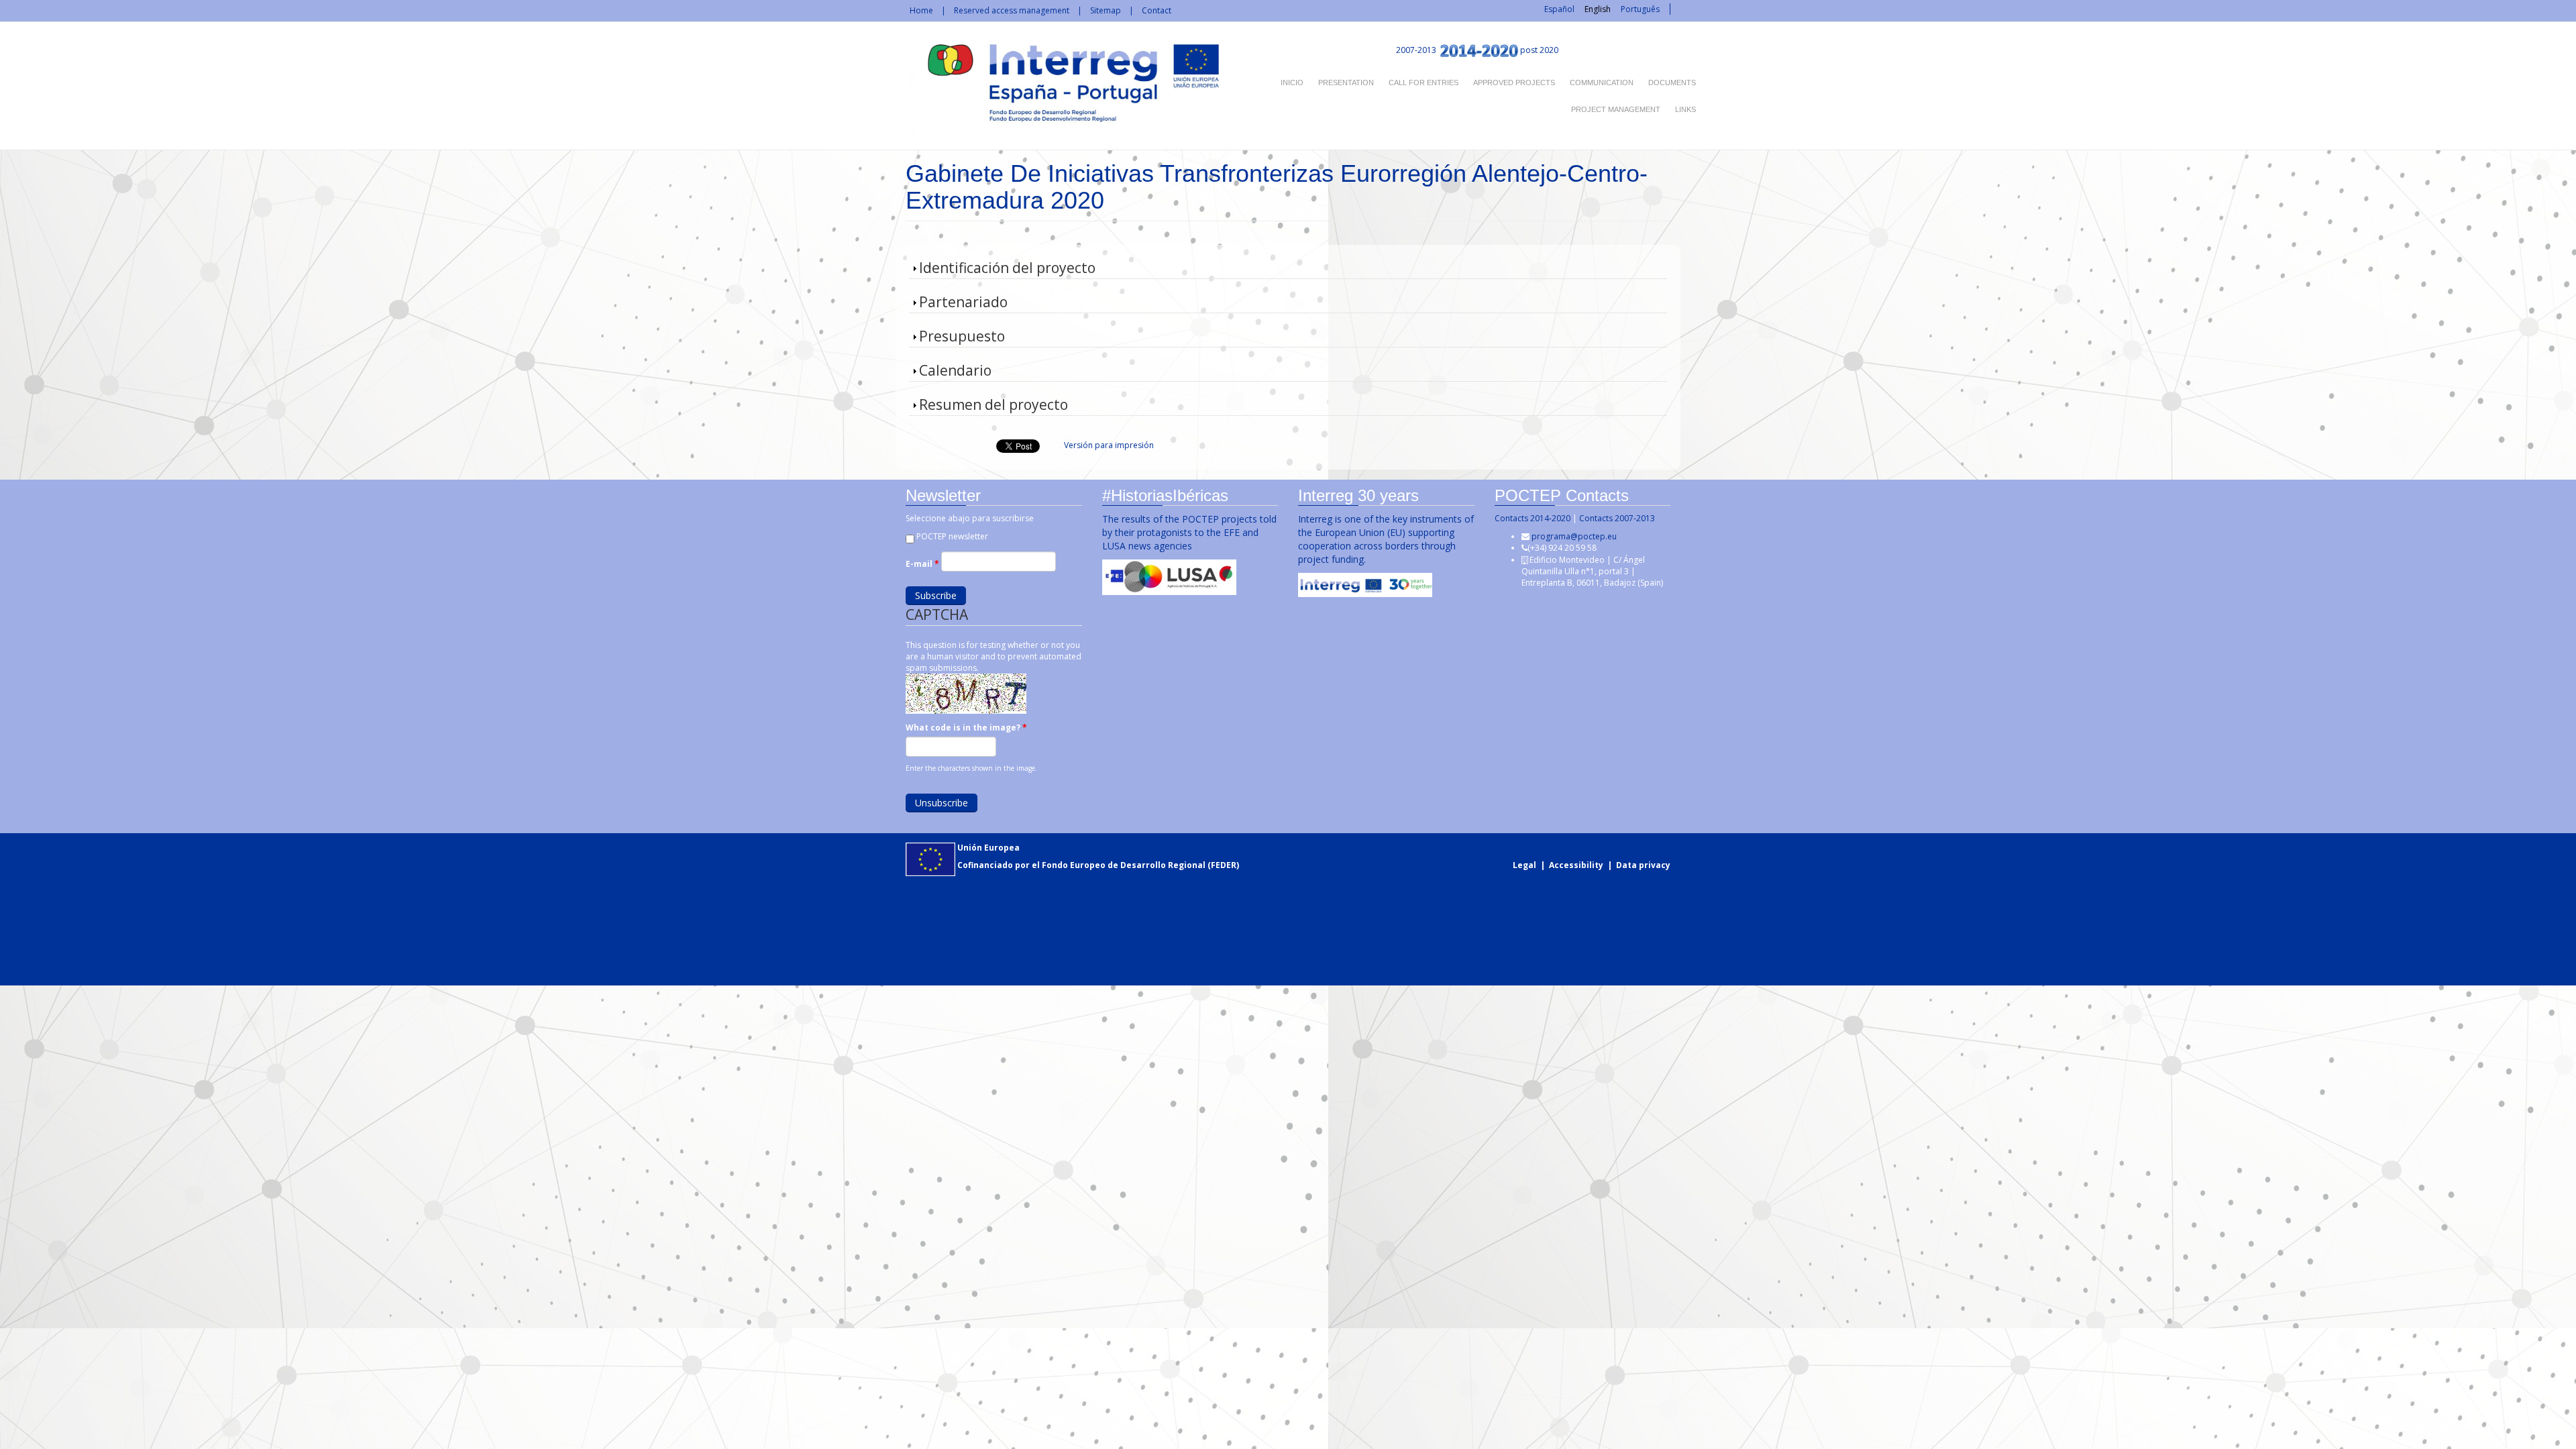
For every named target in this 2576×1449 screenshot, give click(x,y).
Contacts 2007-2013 (1617, 518)
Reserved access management (1012, 10)
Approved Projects (1514, 83)
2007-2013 (1415, 50)
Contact (1157, 10)
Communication (1602, 83)
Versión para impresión (1109, 445)
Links (1685, 109)
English (1598, 9)
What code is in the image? (966, 728)
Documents (1672, 83)
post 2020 (1539, 50)
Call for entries (1424, 83)
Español (1559, 9)
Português (1640, 9)
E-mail (922, 564)
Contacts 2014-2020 (1533, 518)
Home (921, 10)
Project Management (1616, 109)
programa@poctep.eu (1574, 536)
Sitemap (1106, 10)
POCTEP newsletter (952, 536)
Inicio (1292, 83)
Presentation (1346, 83)
